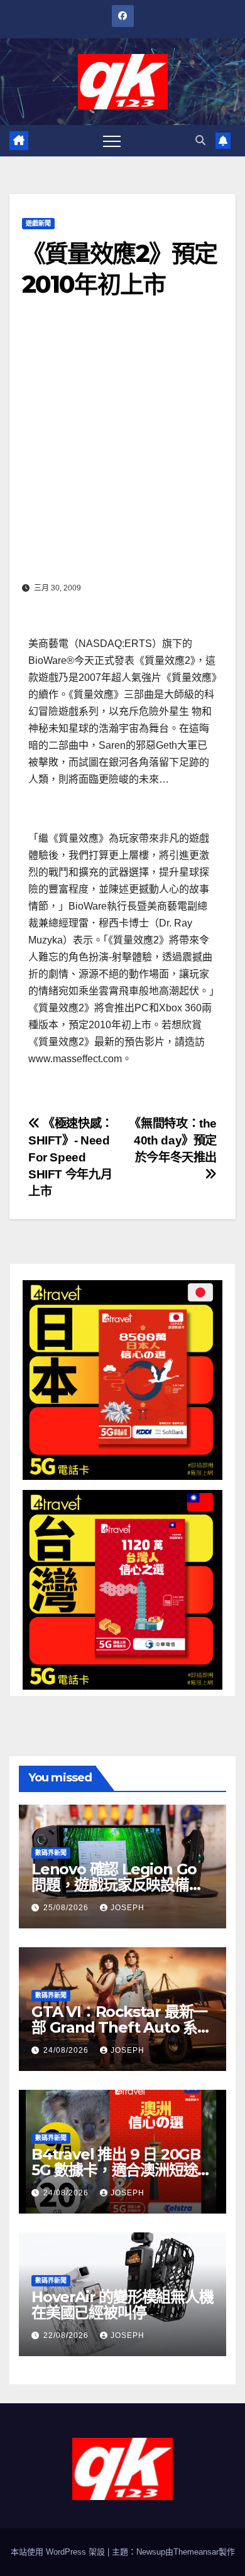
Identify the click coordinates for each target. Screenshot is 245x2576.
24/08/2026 (67, 2050)
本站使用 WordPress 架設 (59, 2552)
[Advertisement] (122, 449)
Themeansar (196, 2552)
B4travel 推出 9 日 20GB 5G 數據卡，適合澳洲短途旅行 (122, 2170)
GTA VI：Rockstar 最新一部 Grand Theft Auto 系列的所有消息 (122, 2027)
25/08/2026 (67, 1908)
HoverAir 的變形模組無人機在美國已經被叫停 (122, 2305)
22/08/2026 (67, 2335)
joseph (128, 1908)
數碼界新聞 (51, 1853)
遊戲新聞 (38, 223)
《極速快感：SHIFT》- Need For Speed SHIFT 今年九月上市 (71, 1157)
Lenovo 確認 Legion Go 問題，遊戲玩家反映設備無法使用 (117, 1885)
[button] (200, 140)
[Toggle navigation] (112, 141)
